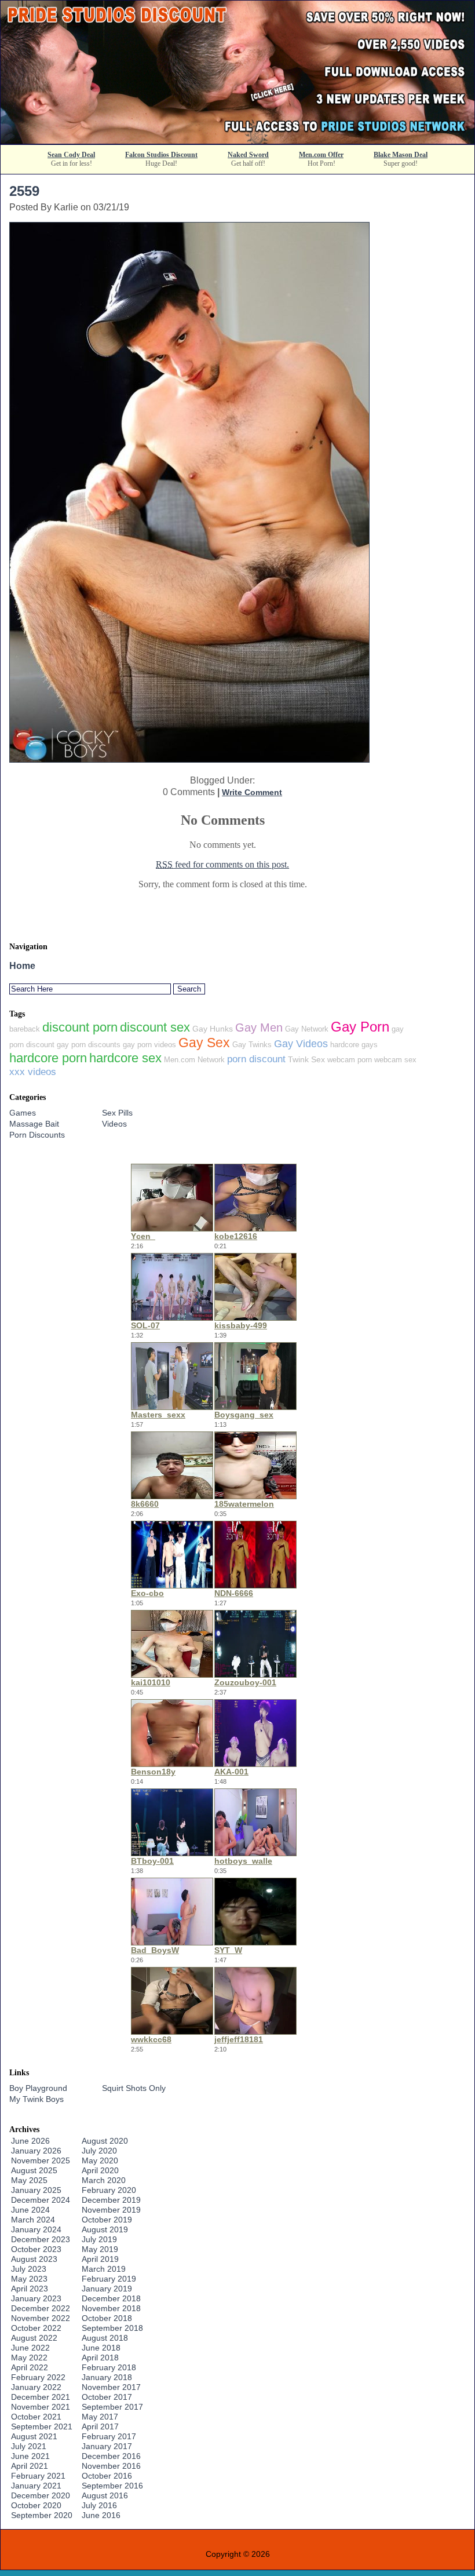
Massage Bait (34, 1124)
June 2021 (30, 2456)
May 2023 (29, 2279)
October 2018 (107, 2318)
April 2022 (30, 2367)
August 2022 (34, 2338)
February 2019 (109, 2279)
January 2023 (36, 2298)
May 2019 (100, 2249)
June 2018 (101, 2348)
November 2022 (41, 2318)
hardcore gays (354, 1045)
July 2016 (99, 2505)
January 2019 (107, 2289)
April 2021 (30, 2466)
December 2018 (111, 2298)
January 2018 (107, 2377)
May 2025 (29, 2180)
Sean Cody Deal (71, 155)
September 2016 (112, 2486)
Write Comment (252, 792)
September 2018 (112, 2328)
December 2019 (111, 2200)
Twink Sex (306, 1059)
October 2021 (36, 2417)
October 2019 (107, 2220)
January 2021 (36, 2486)
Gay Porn (360, 1027)
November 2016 (111, 2466)
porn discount (256, 1059)
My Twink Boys (36, 2099)
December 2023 (41, 2239)
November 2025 (41, 2160)
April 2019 (100, 2259)
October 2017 (107, 2397)
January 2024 (36, 2229)
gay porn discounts (89, 1045)
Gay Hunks (213, 1029)
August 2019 (105, 2229)
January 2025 (36, 2190)
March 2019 (104, 2269)
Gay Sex (204, 1043)
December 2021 (41, 2397)
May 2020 (100, 2160)
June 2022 (30, 2348)
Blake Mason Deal (401, 155)
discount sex (155, 1027)
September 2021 (42, 2426)
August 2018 (105, 2338)
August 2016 (105, 2495)
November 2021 (41, 2407)
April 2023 (30, 2289)
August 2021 (34, 2436)
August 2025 (34, 2170)
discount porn (80, 1027)
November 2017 (111, 2387)
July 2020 (99, 2151)
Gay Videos (301, 1044)
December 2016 (111, 2456)
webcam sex (395, 1060)
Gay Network (307, 1029)
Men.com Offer (321, 155)
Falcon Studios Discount (161, 155)
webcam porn (350, 1060)
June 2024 (30, 2210)
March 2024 (33, 2220)
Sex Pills (117, 1113)
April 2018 (100, 2358)
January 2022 (36, 2387)
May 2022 (29, 2358)
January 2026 (36, 2151)
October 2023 (36, 2249)
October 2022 (36, 2328)
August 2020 (105, 2141)
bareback (25, 1029)
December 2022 (41, 2308)
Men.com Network (194, 1060)
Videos (114, 1124)
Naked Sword (248, 155)
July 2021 (29, 2446)
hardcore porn (48, 1058)
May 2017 (100, 2417)
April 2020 (100, 2170)
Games (23, 1113)
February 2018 (109, 2367)
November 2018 (111, 2308)
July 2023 (29, 2269)
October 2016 (107, 2476)
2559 (24, 191)
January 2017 (107, 2446)
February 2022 (38, 2377)
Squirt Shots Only (134, 2088)
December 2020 (41, 2495)
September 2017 (112, 2407)
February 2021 (38, 2476)
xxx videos (33, 1072)
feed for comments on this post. (222, 864)
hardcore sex (125, 1058)
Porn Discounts (37, 1135)
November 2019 (111, 2210)
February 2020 (109, 2190)
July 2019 (99, 2239)
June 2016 (101, 2515)
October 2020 (36, 2505)
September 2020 (42, 2515)
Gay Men (259, 1028)
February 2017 (109, 2436)
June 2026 (30, 2141)
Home (22, 966)
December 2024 (41, 2200)
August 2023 (34, 2259)
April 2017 (100, 2426)
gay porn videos (149, 1045)
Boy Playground (38, 2088)
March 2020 (104, 2180)
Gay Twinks (252, 1045)
